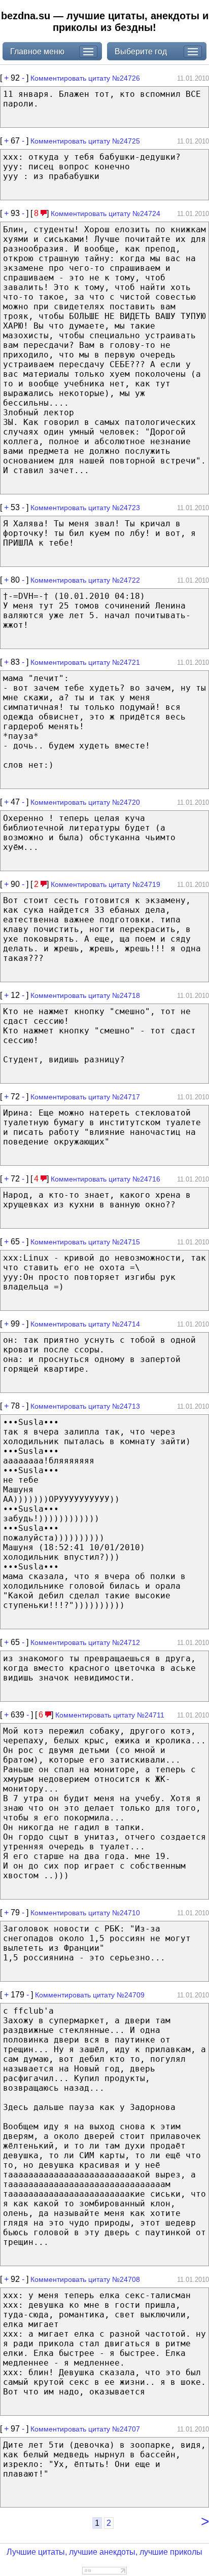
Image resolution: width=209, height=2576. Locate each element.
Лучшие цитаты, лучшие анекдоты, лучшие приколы (104, 2552)
